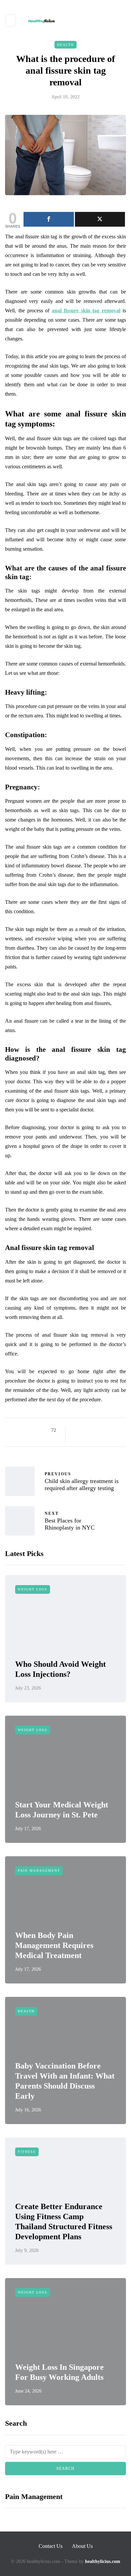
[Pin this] (110, 1430)
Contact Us (51, 2546)
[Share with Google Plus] (93, 1430)
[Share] (49, 219)
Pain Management (39, 1870)
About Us (82, 2546)
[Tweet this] (85, 1430)
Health (65, 45)
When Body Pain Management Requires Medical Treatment (54, 1945)
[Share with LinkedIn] (102, 1430)
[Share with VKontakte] (118, 1430)
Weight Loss (33, 1589)
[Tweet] (100, 219)
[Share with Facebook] (76, 1430)
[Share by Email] (76, 1438)
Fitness (27, 2152)
